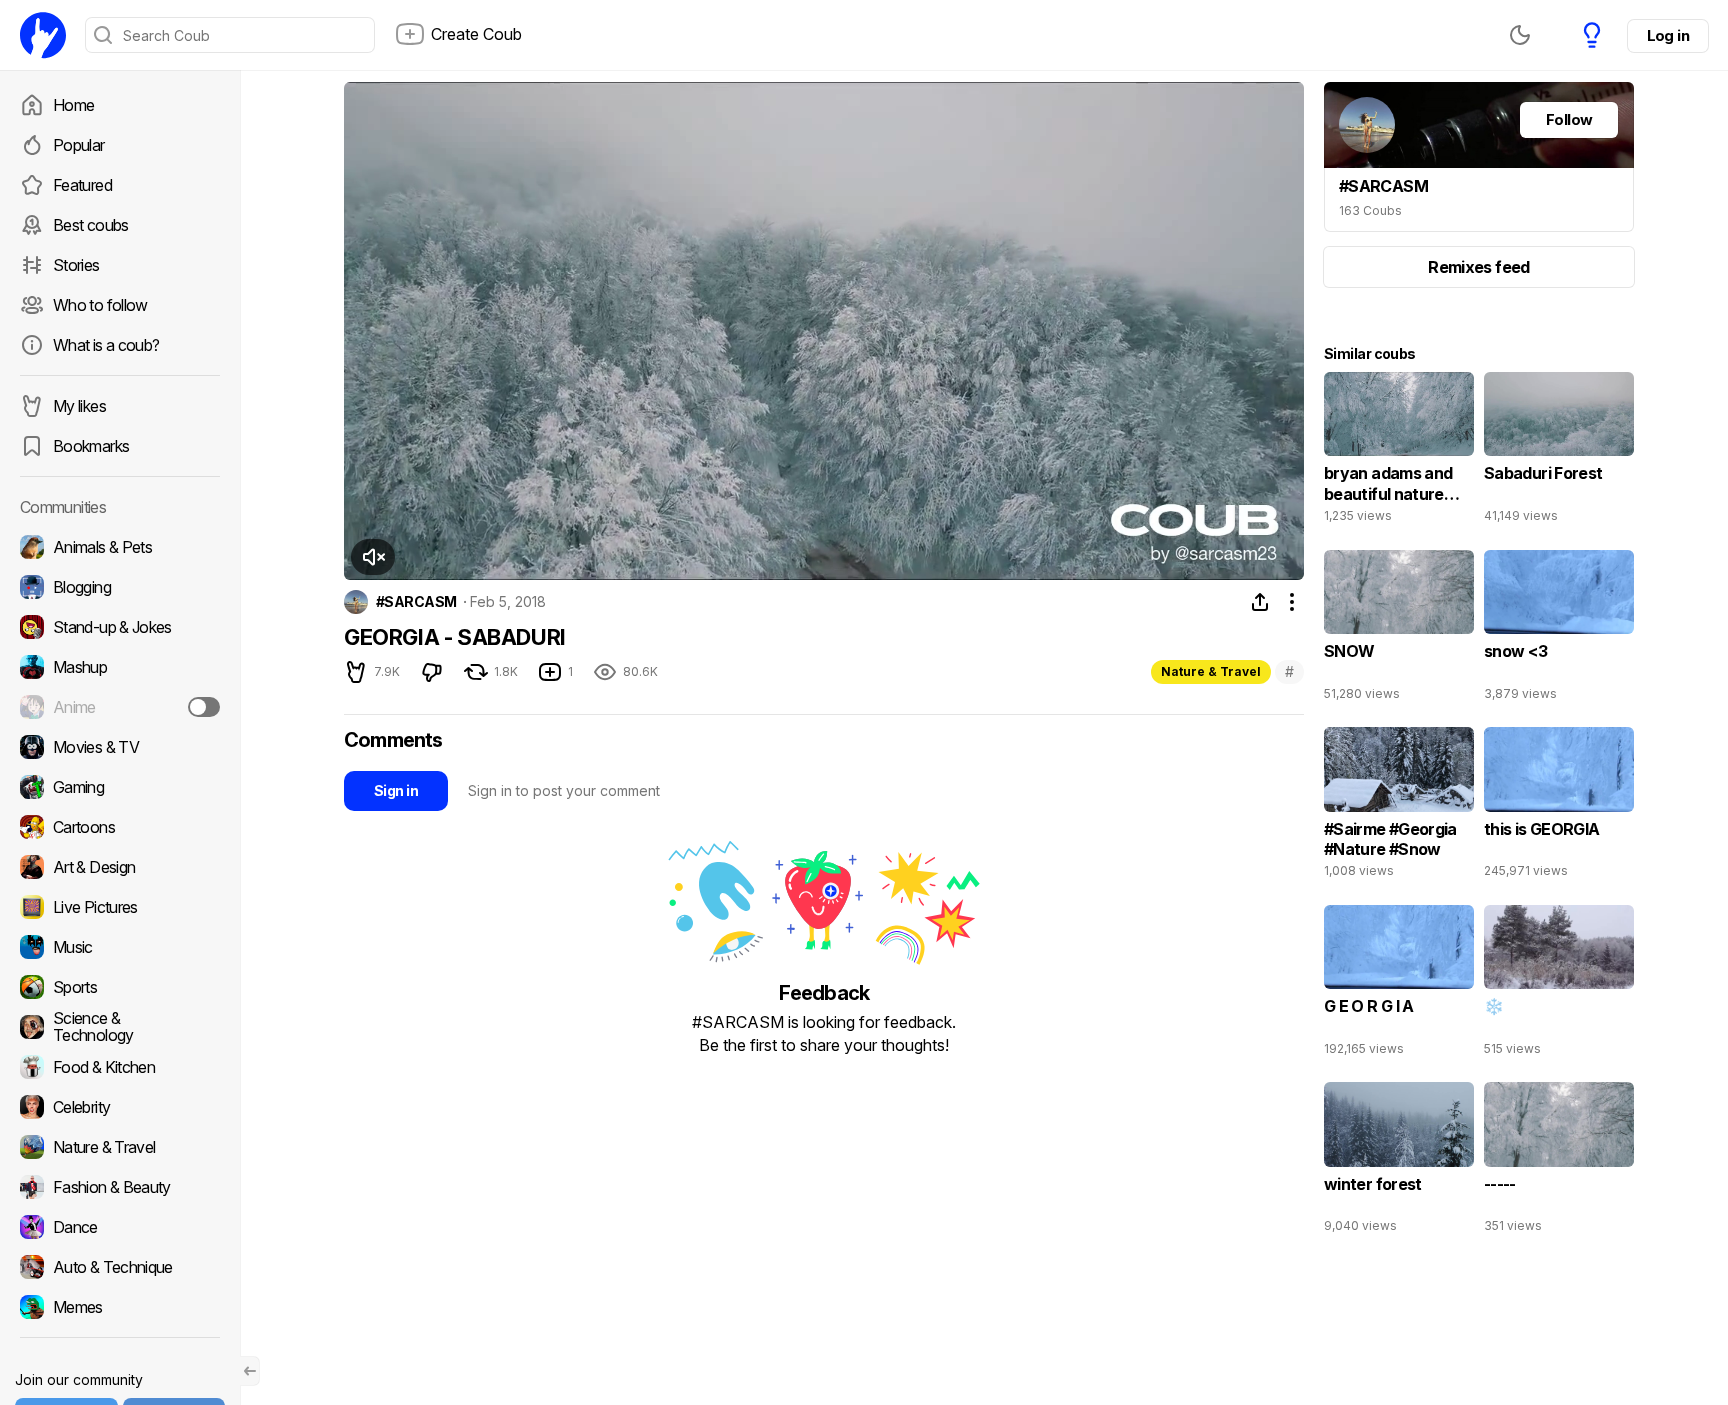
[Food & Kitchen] (120, 1067)
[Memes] (120, 1307)
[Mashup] (120, 667)
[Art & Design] (120, 867)
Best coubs (91, 225)
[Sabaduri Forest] (1559, 452)
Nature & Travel (1211, 671)
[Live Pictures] (120, 907)
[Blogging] (120, 587)
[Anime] (120, 707)
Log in (1668, 35)
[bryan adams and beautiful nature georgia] (1399, 452)
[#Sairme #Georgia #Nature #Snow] (1399, 807)
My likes (79, 406)
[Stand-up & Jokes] (120, 627)
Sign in (396, 790)
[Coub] (43, 35)
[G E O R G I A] (1399, 985)
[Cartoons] (120, 827)
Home (73, 105)
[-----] (1559, 1162)
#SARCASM (416, 602)
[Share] (1260, 602)
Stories (76, 265)
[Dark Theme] (1520, 35)
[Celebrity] (120, 1107)
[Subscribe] (204, 707)
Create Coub (476, 34)
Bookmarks (91, 446)
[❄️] (1559, 985)
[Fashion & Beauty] (120, 1187)
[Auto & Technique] (120, 1267)
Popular (79, 145)
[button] (373, 557)
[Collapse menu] (250, 1371)
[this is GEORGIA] (1559, 807)
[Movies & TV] (120, 747)
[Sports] (120, 987)
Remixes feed (1478, 267)
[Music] (120, 947)
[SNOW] (1399, 630)
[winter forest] (1399, 1162)
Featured (82, 185)
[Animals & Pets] (120, 547)
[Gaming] (120, 787)
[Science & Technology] (120, 1027)
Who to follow (100, 305)
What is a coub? (106, 345)
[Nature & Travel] (120, 1147)
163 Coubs (1370, 210)
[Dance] (120, 1227)
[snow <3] (1559, 630)
